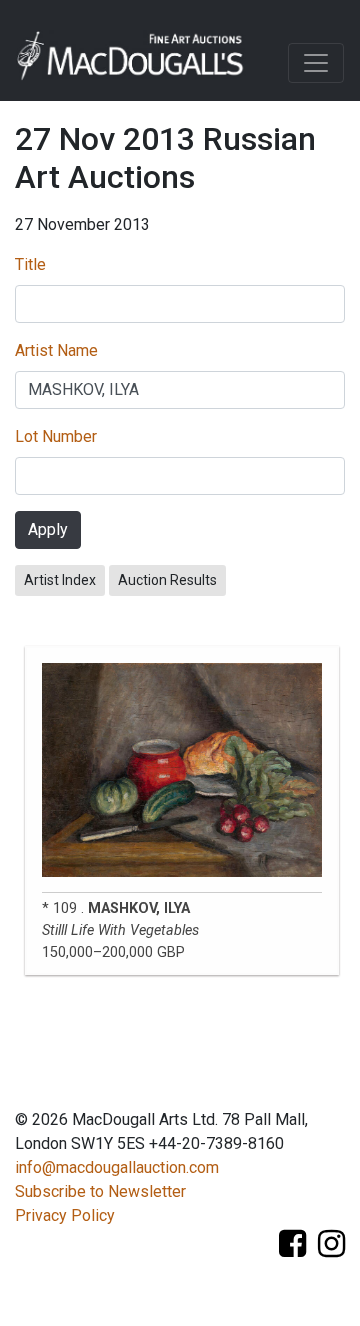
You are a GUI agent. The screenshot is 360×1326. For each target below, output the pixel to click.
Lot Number (56, 436)
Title (30, 264)
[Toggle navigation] (316, 63)
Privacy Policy (65, 1215)
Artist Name (56, 350)
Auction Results (167, 580)
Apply (48, 529)
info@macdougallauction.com (117, 1167)
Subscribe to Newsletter (100, 1191)
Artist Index (60, 580)
